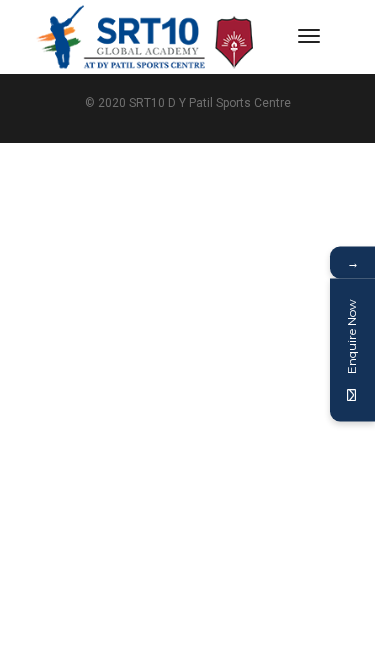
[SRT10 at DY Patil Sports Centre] (146, 36)
